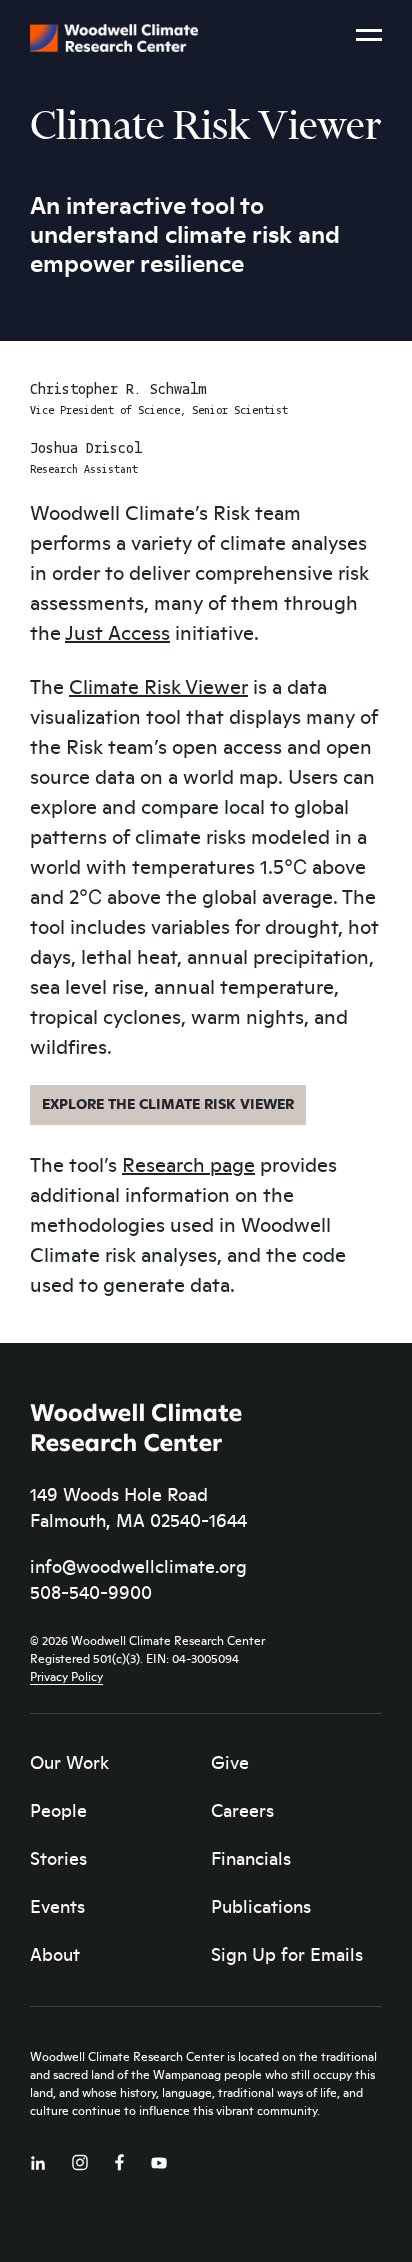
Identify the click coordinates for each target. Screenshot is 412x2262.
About (55, 1954)
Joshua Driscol (86, 449)
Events (57, 1906)
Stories (58, 1858)
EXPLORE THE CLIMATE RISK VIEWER (168, 1103)
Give (230, 1762)
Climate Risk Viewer (158, 685)
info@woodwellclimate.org (138, 1566)
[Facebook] (119, 2157)
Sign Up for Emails (287, 1954)
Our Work (69, 1762)
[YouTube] (159, 2158)
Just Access (117, 631)
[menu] (369, 41)
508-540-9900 (91, 1592)
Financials (251, 1858)
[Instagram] (80, 2158)
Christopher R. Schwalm (118, 390)
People (58, 1810)
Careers (242, 1810)
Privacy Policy (66, 1676)
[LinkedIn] (38, 2158)
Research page (188, 1163)
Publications (261, 1906)
